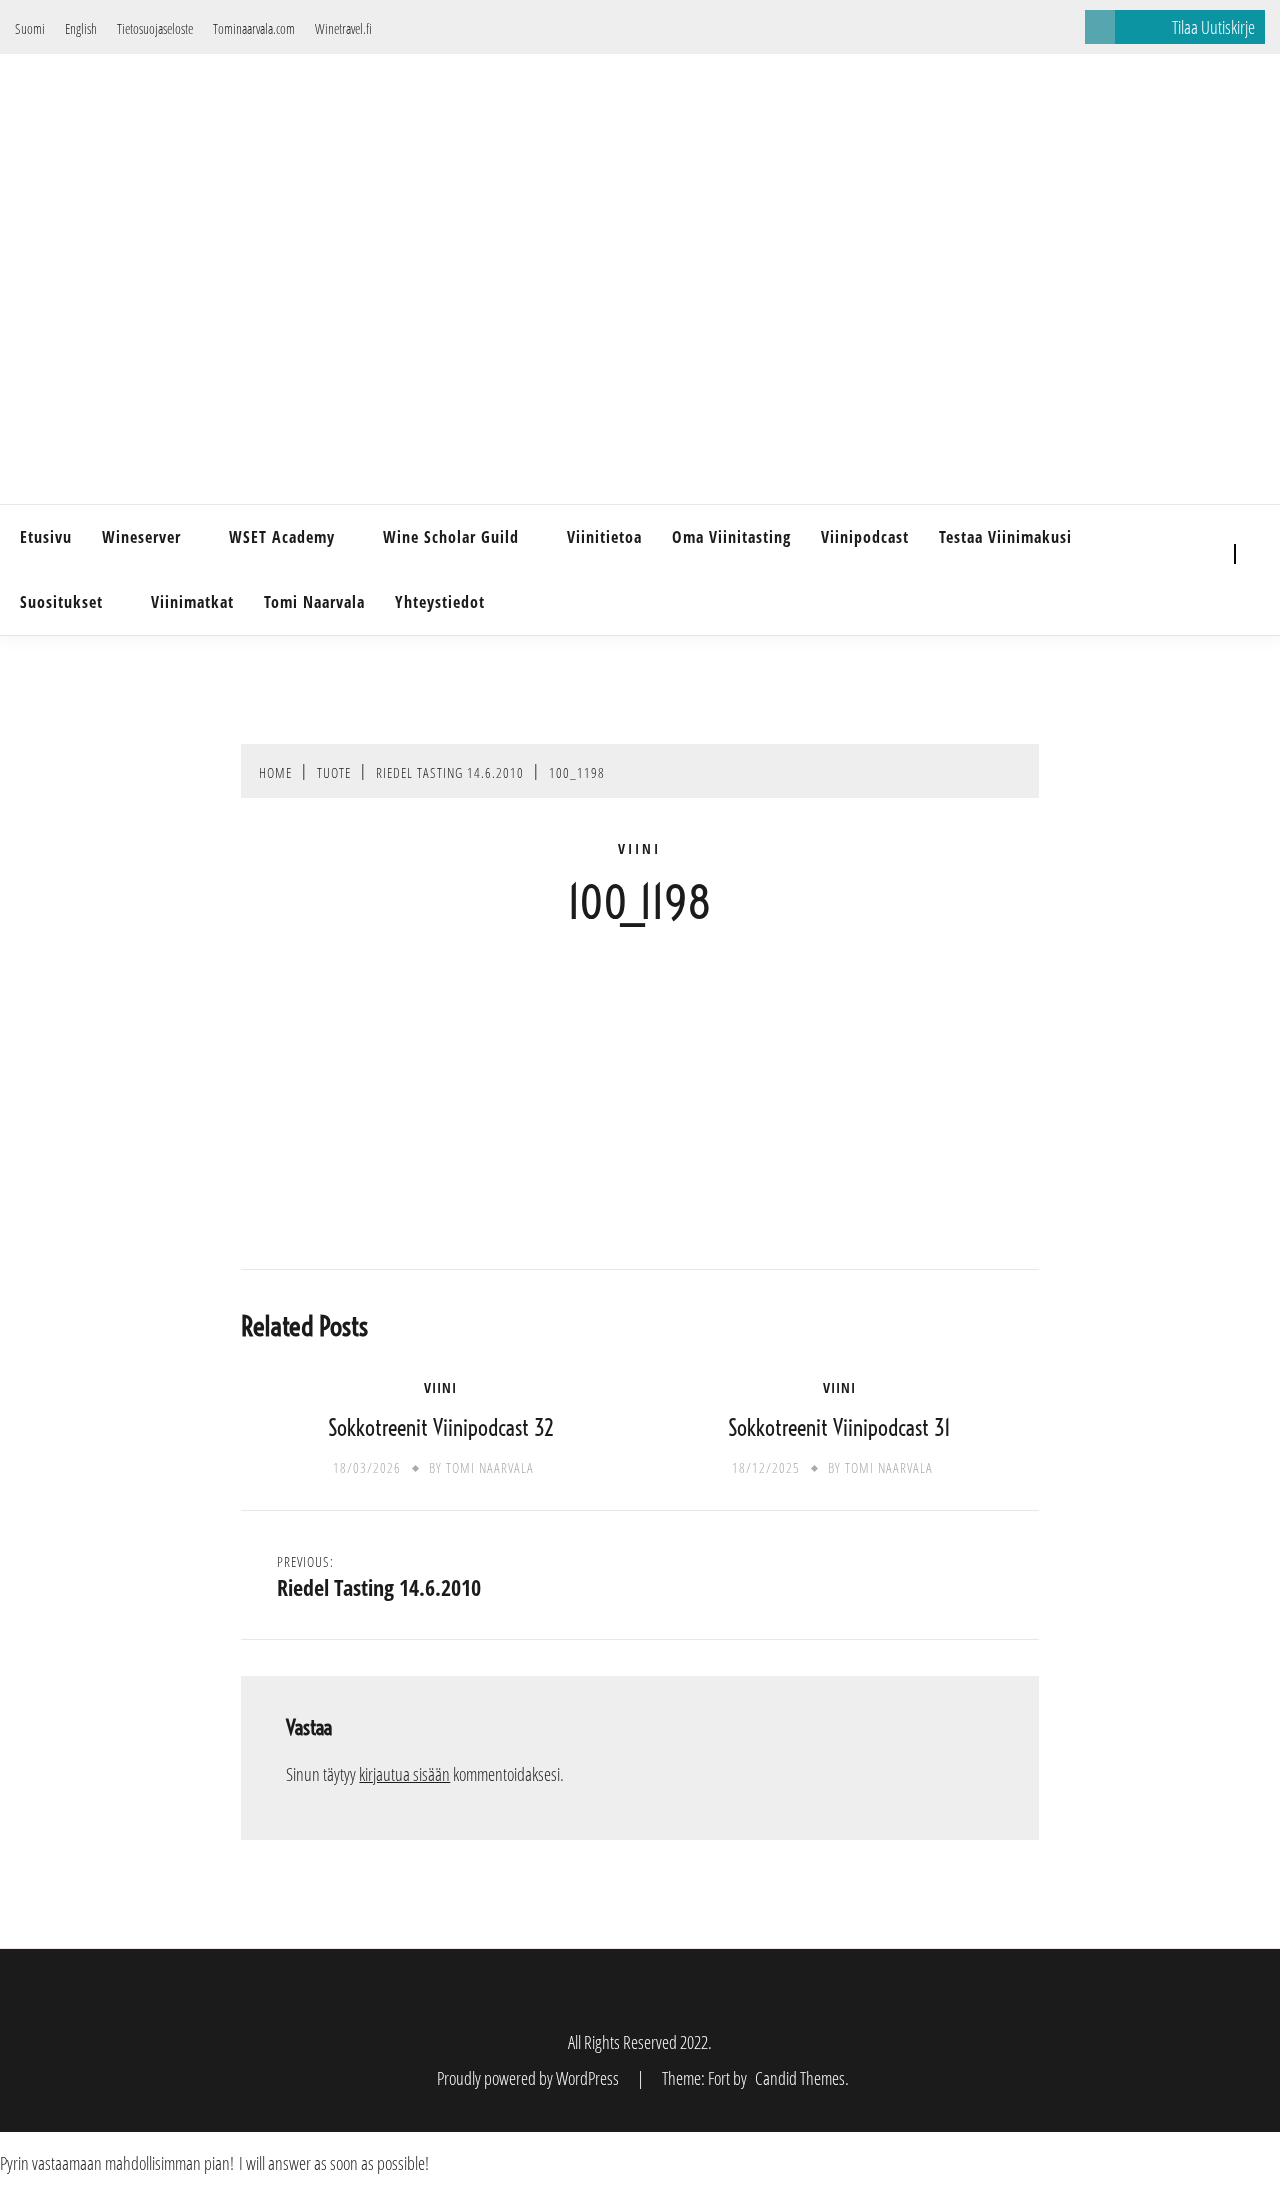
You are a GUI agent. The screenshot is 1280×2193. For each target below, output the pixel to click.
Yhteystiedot (440, 602)
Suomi (30, 28)
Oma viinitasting (731, 537)
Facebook (1198, 555)
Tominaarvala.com (254, 28)
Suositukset (61, 602)
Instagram (1198, 585)
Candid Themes (800, 2078)
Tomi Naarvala (314, 602)
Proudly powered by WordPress (529, 2078)
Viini (639, 849)
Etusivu (46, 537)
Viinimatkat (192, 602)
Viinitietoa (604, 537)
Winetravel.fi (343, 28)
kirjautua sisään (404, 1774)
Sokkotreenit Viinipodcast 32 (441, 1428)
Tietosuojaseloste (155, 28)
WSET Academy (282, 537)
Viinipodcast (865, 537)
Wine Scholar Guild (451, 537)
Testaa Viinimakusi (1005, 537)
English (81, 28)
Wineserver (141, 537)
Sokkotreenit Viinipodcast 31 (839, 1428)
